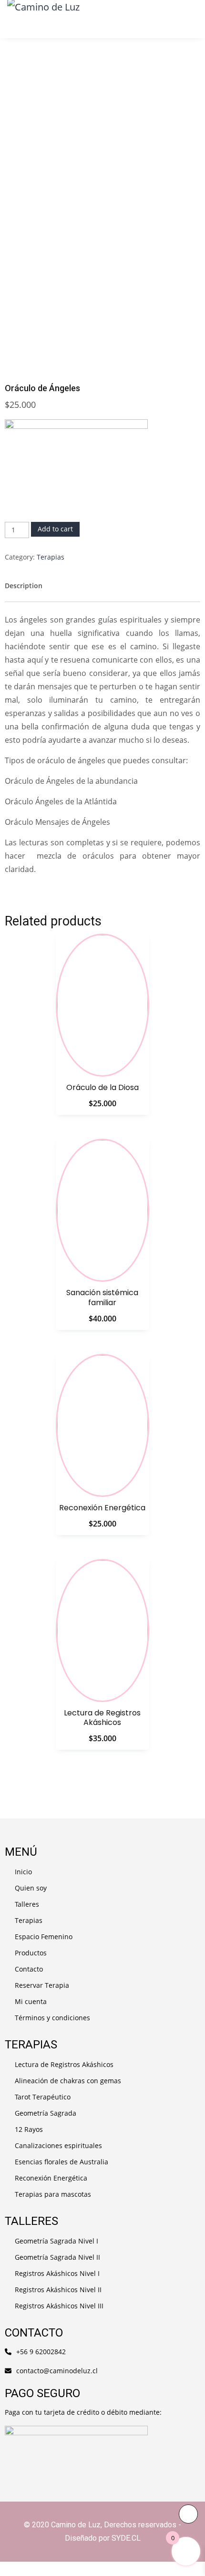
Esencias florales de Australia (61, 2162)
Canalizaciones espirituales (58, 2145)
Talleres (27, 1904)
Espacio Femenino (44, 1937)
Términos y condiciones (52, 2018)
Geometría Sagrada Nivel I (56, 2241)
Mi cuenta (31, 2001)
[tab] (24, 586)
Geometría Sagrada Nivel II (57, 2257)
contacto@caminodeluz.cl (57, 2371)
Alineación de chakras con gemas (68, 2081)
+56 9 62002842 (41, 2352)
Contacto (29, 1969)
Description (24, 586)
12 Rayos (29, 2129)
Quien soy (31, 1888)
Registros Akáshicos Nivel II (58, 2290)
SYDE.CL (126, 2538)
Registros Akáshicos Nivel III (59, 2306)
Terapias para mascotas (53, 2194)
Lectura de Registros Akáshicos (64, 2064)
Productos (31, 1953)
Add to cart (55, 529)
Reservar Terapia (42, 1985)
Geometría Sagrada (46, 2113)
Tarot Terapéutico (43, 2097)
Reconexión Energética (51, 2178)
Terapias (51, 557)
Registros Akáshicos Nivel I (57, 2273)
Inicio (23, 1872)
